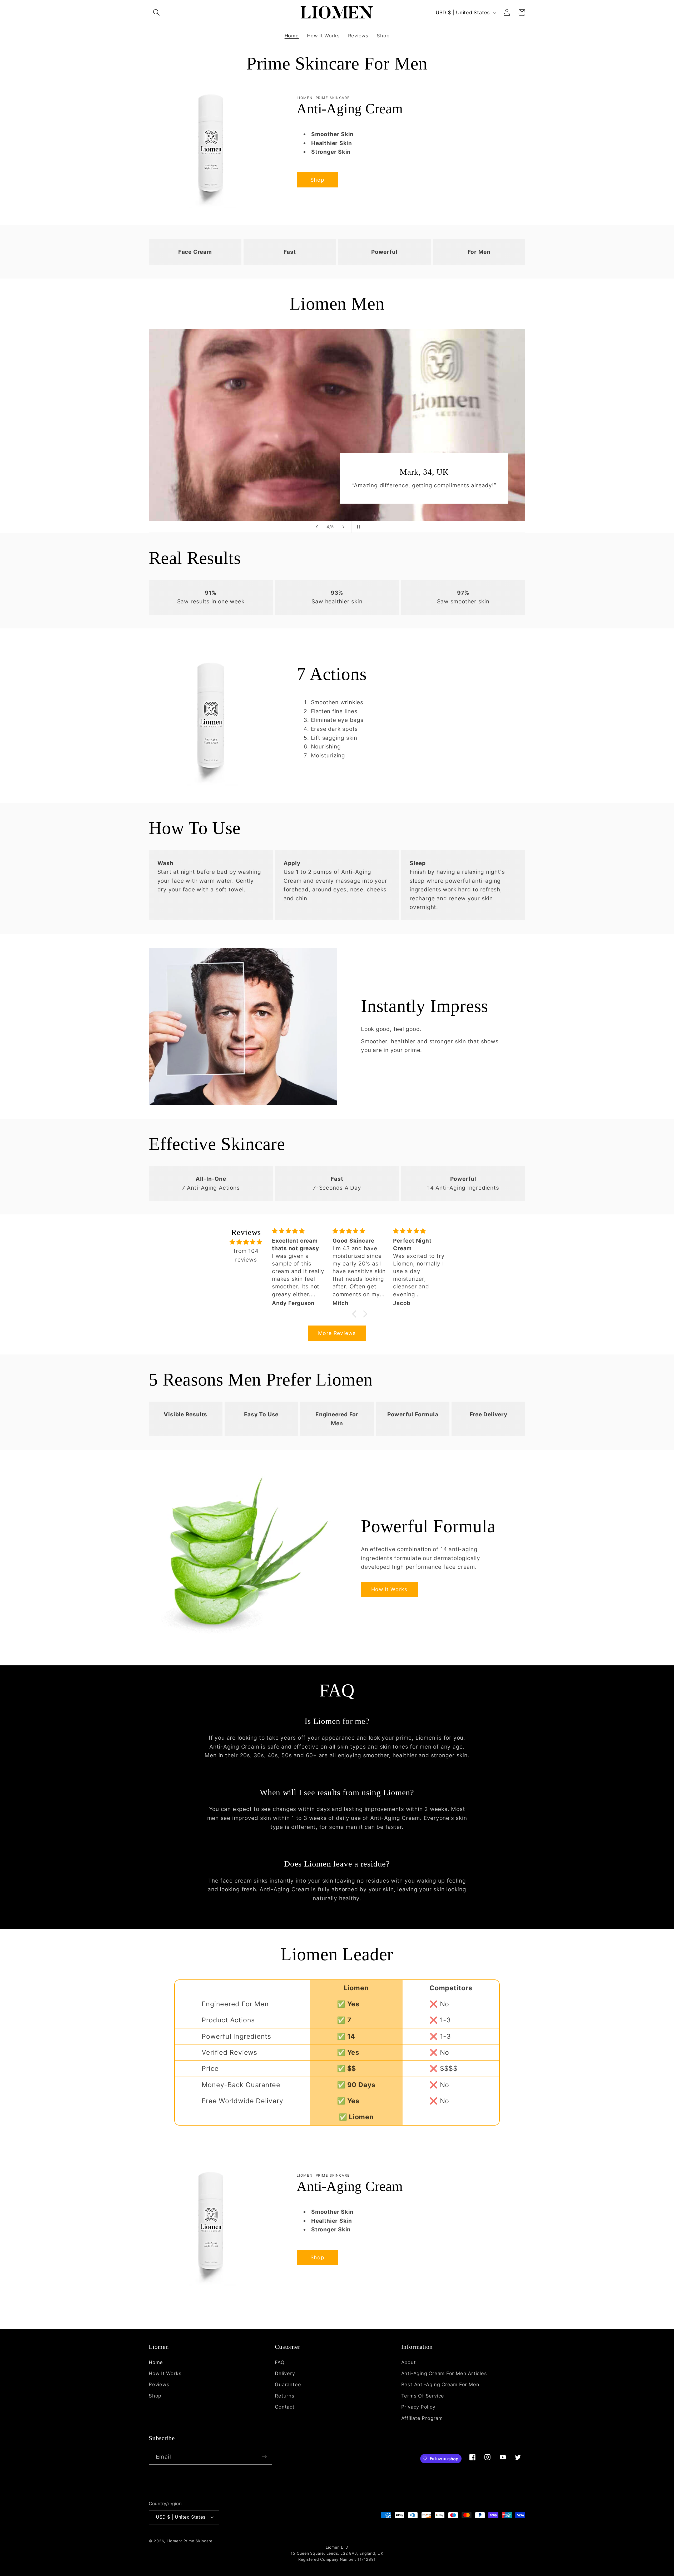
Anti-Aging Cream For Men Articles (444, 2373)
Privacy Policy (418, 2407)
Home (156, 2362)
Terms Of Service (423, 2396)
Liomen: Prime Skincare (190, 2541)
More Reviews (337, 1333)
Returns (285, 2396)
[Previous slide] (317, 527)
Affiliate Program (422, 2418)
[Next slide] (344, 527)
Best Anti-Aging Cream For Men (440, 2384)
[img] (246, 1242)
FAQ (280, 2362)
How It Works (389, 1589)
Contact (285, 2407)
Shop (317, 180)
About (409, 2362)
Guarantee (288, 2384)
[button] (156, 13)
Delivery (285, 2373)
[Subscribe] (264, 2457)
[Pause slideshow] (357, 527)
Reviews (159, 2384)
